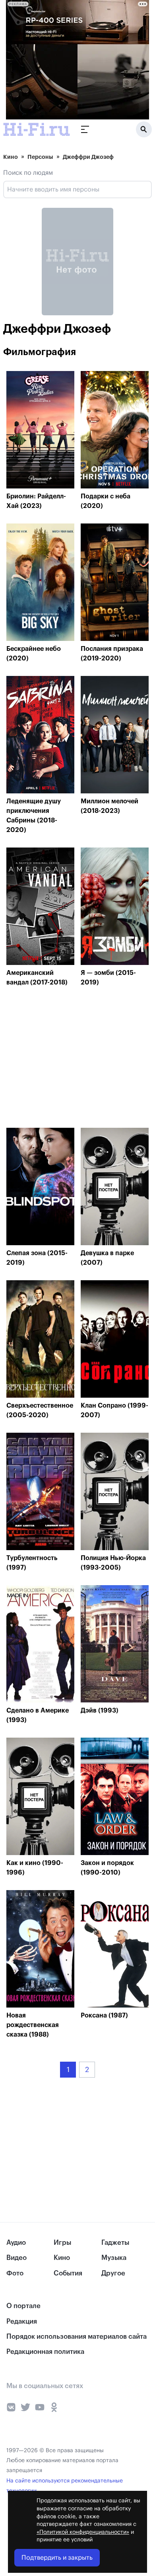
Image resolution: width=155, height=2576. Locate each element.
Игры (62, 2243)
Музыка (114, 2258)
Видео (16, 2258)
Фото (15, 2273)
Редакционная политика (45, 2352)
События (68, 2273)
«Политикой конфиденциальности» (83, 2532)
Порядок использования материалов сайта (77, 2337)
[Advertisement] (66, 1059)
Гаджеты (115, 2243)
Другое (113, 2273)
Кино (11, 157)
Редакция (22, 2321)
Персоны (40, 157)
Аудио (16, 2243)
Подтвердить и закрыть (57, 2558)
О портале (23, 2306)
